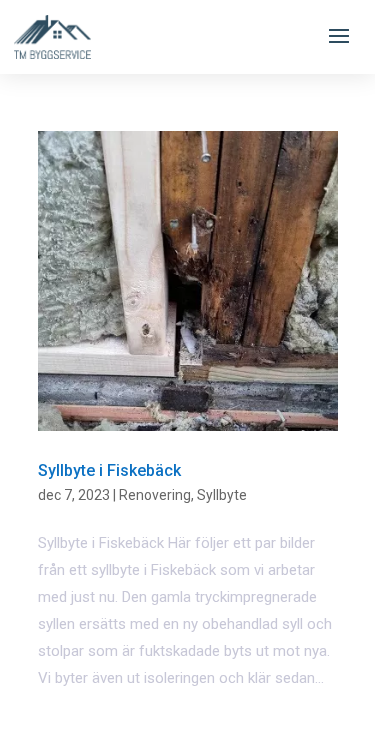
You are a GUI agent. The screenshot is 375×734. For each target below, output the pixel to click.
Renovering (155, 495)
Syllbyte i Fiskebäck (109, 470)
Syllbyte (222, 495)
